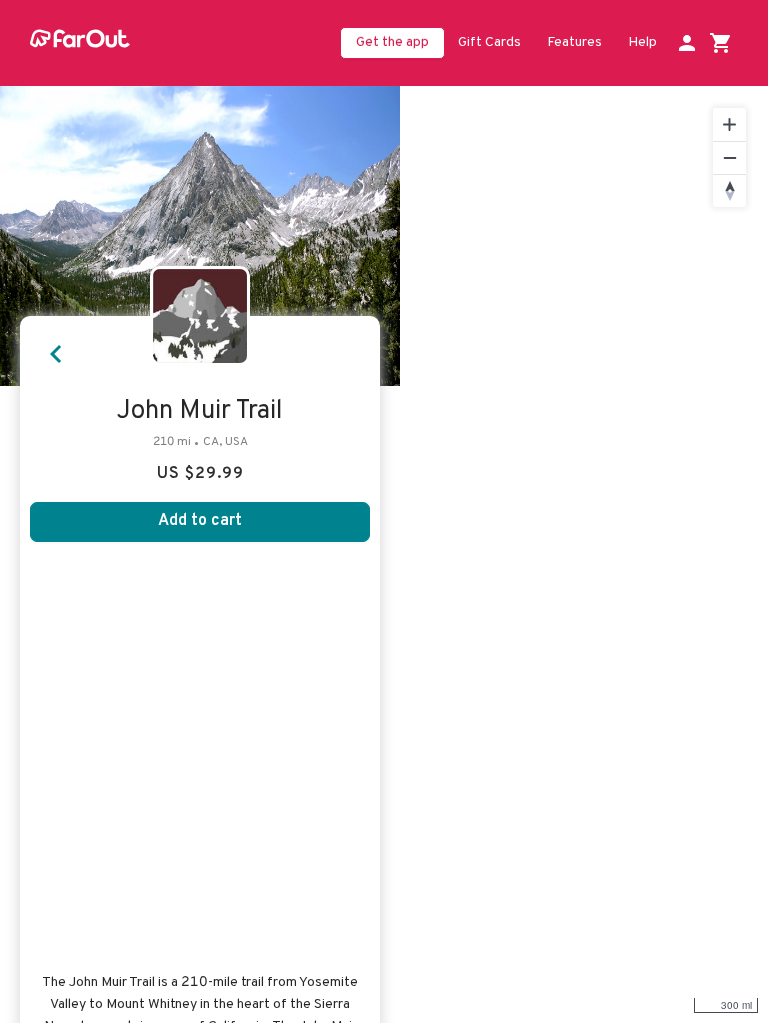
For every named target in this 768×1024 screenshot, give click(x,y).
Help (642, 42)
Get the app (392, 42)
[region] (584, 554)
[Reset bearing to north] (729, 190)
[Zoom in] (729, 124)
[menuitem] (489, 44)
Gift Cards (489, 42)
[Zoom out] (729, 157)
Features (574, 42)
